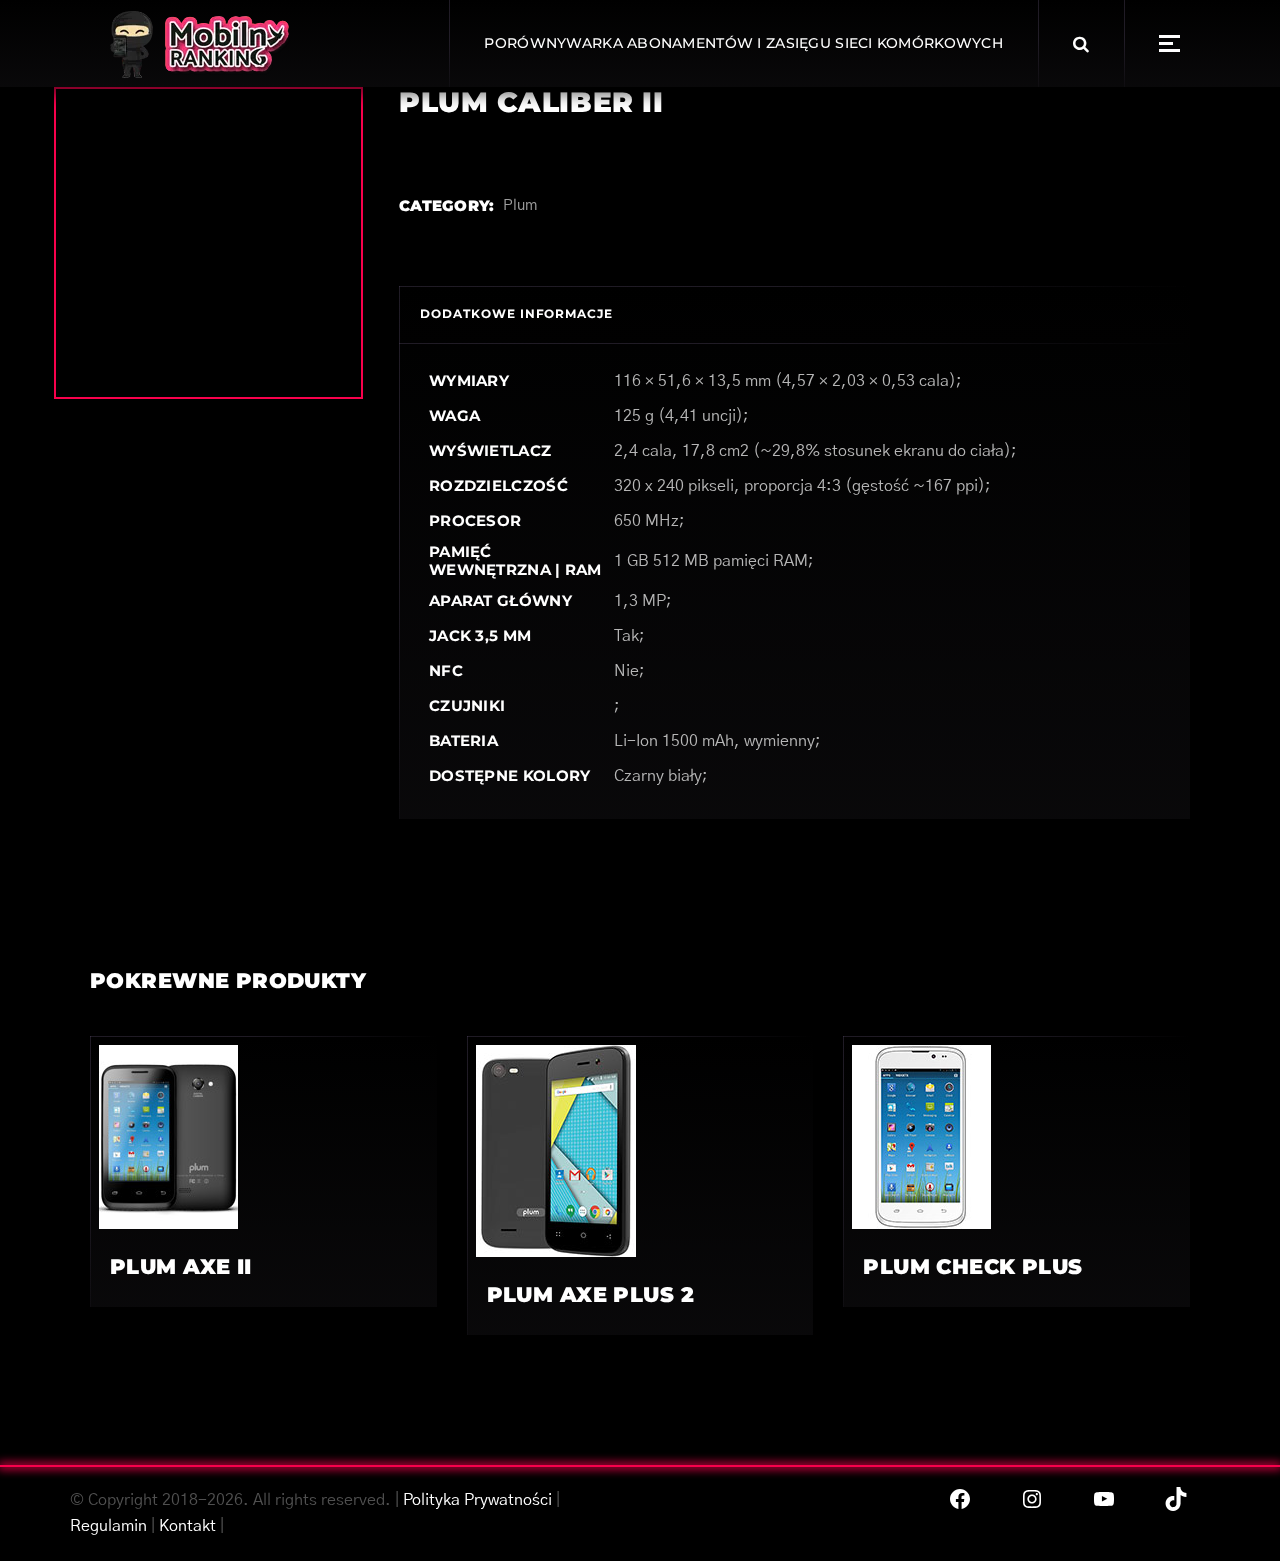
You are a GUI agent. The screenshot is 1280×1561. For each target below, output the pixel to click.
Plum (520, 205)
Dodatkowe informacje (516, 313)
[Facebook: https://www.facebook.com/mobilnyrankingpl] (960, 1499)
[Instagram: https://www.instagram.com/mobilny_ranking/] (1032, 1499)
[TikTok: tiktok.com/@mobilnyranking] (1176, 1499)
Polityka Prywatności (477, 1500)
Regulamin (108, 1526)
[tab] (516, 314)
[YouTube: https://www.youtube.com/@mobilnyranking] (1104, 1499)
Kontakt (187, 1526)
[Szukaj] (1081, 44)
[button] (1169, 43)
